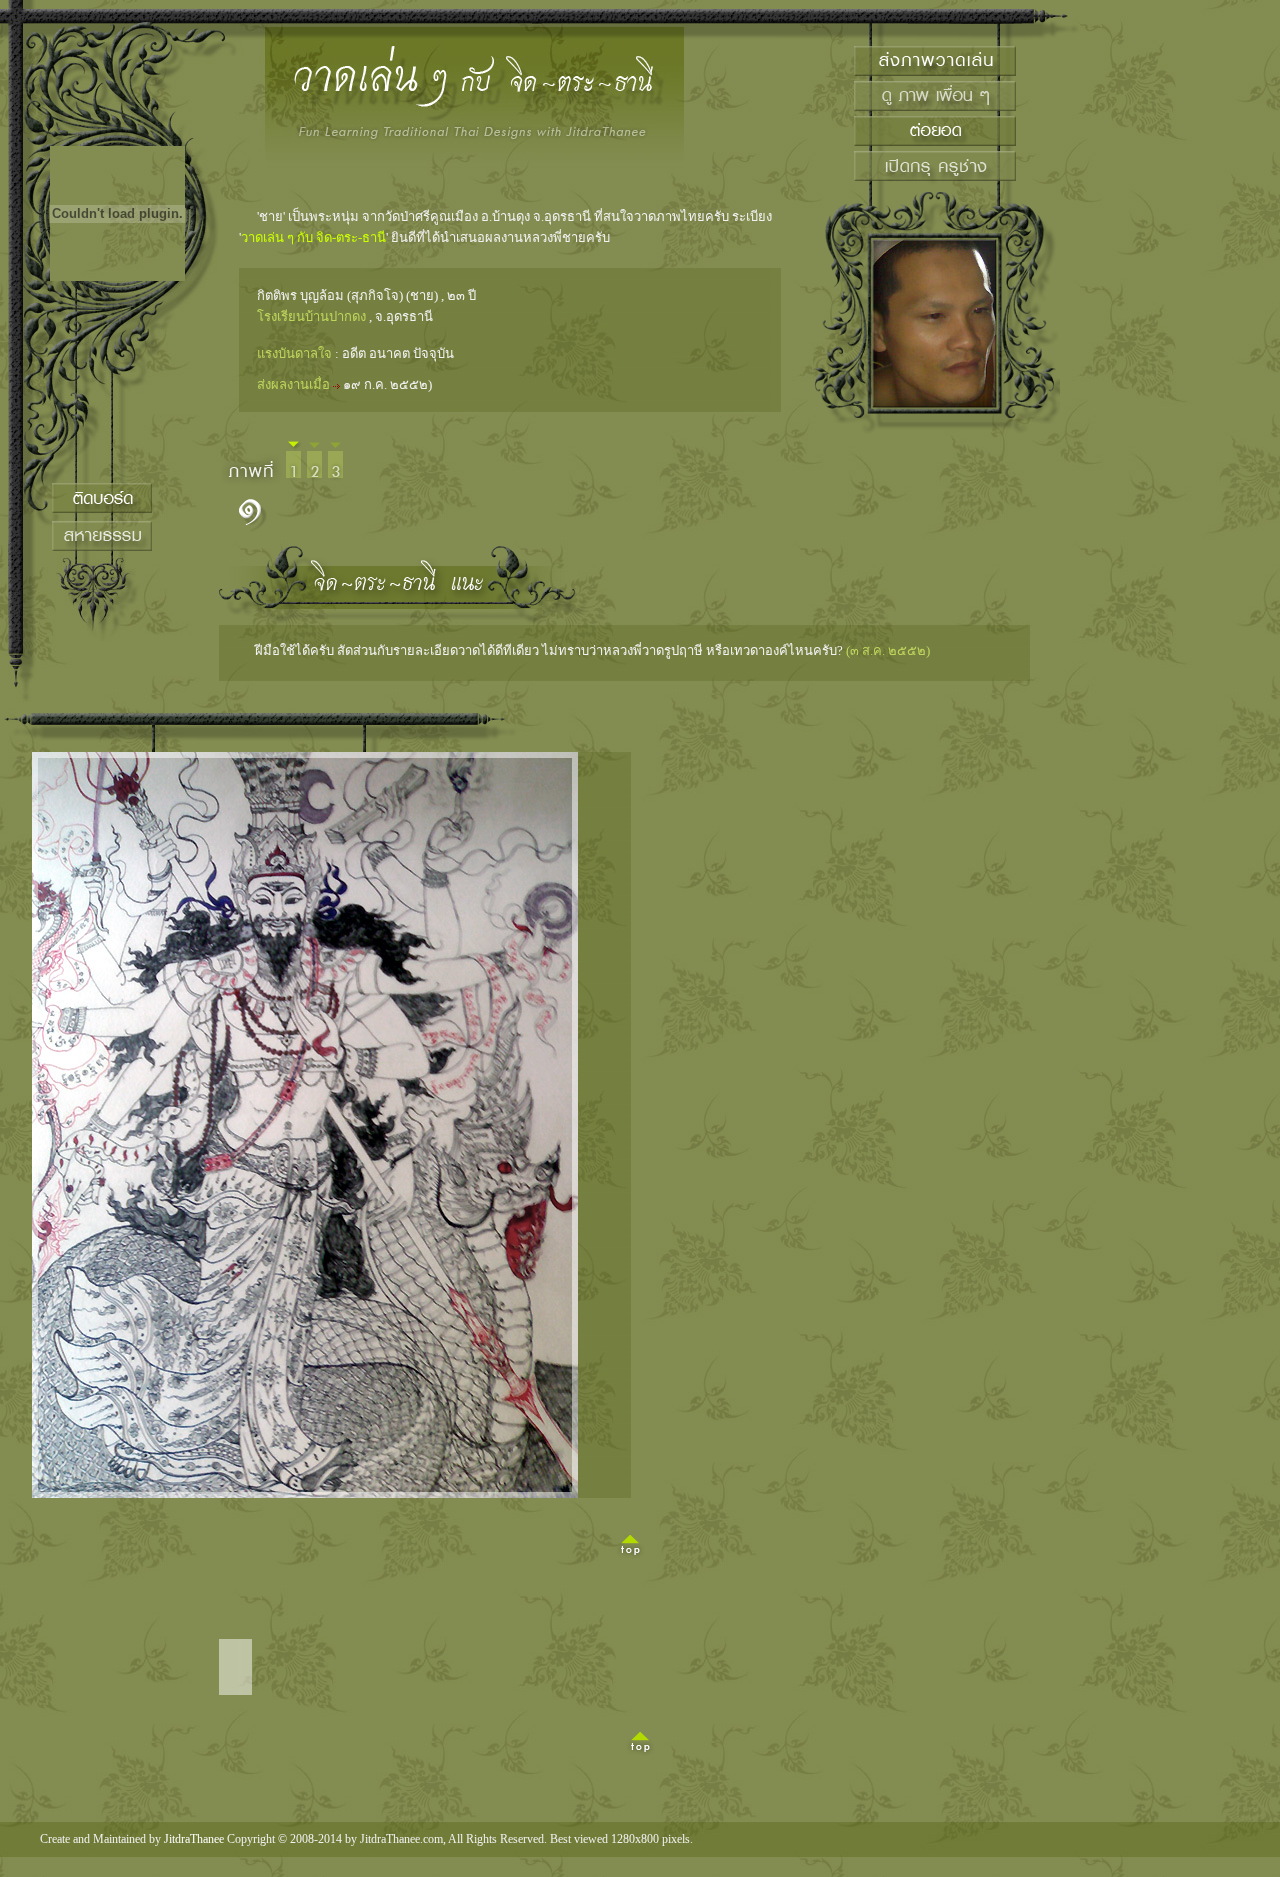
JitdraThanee (194, 1839)
